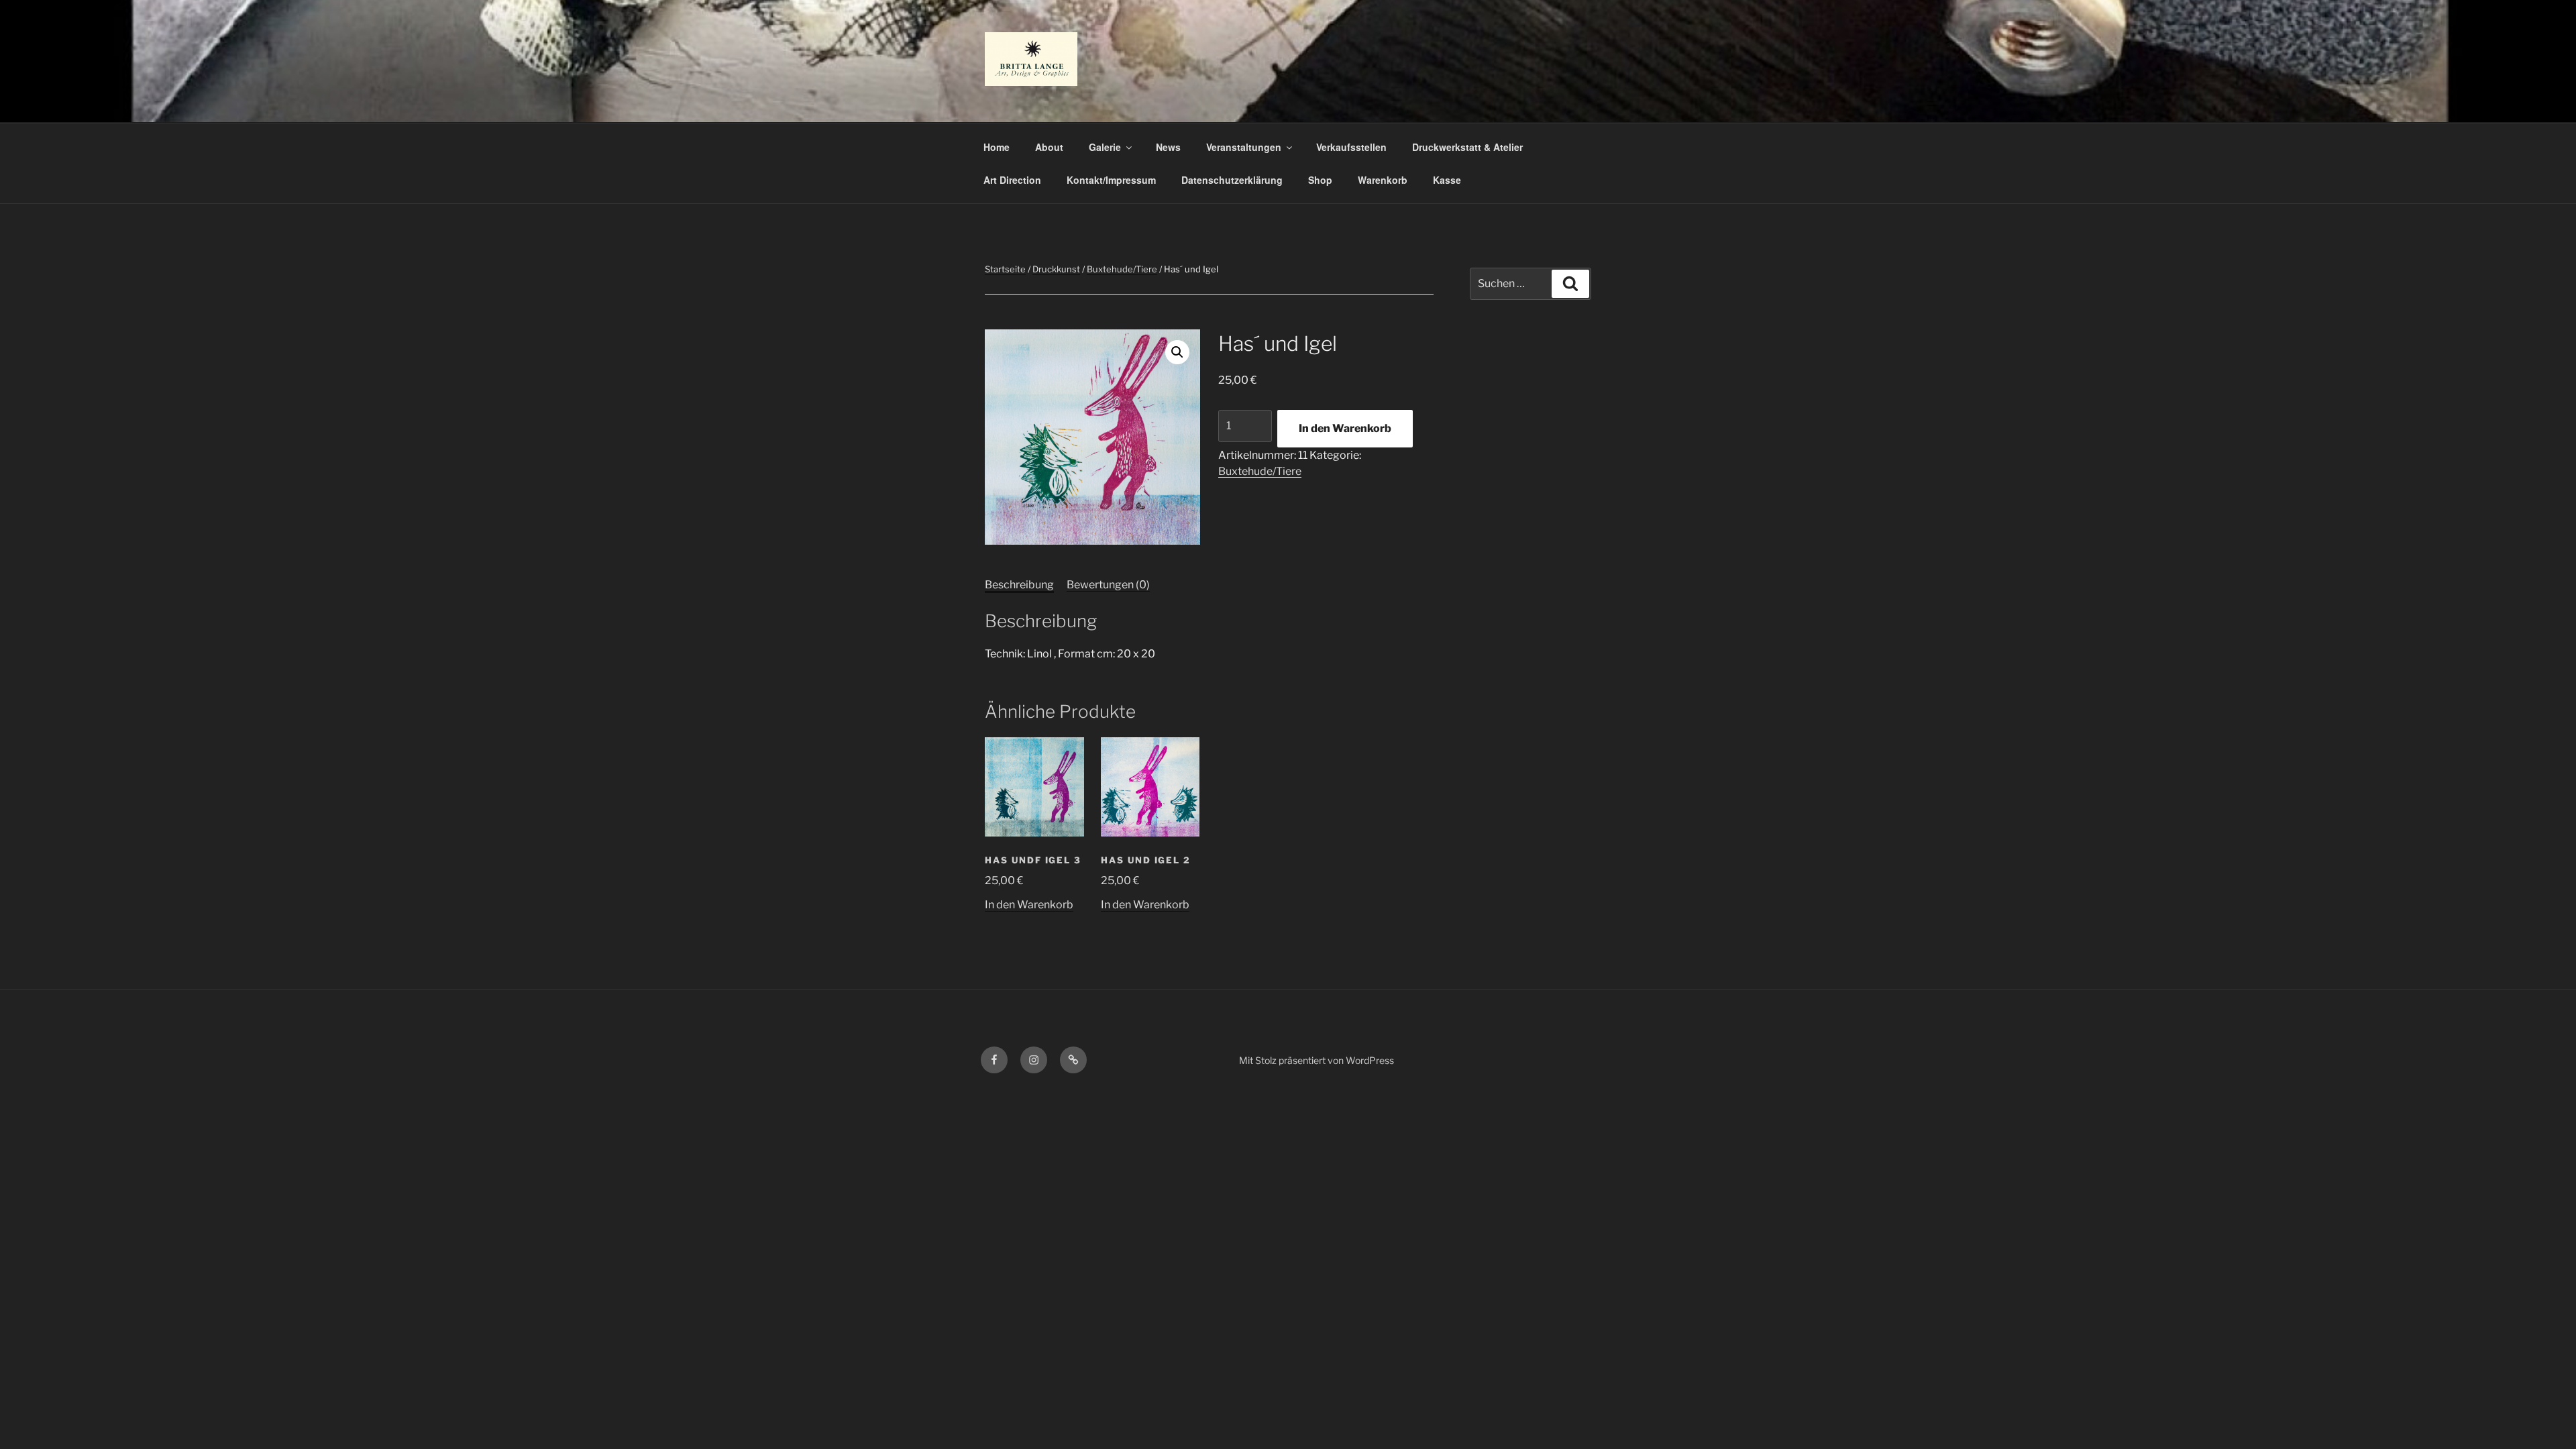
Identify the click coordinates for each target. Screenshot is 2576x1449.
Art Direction (1012, 180)
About (1049, 147)
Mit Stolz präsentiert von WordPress (1317, 1060)
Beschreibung (1019, 585)
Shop (1320, 180)
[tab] (1019, 585)
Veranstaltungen (1244, 147)
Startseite (1005, 269)
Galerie (1105, 147)
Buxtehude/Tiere (1122, 269)
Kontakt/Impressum (1111, 180)
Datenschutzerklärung (1232, 180)
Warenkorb (1383, 180)
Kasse (1447, 180)
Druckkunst (1056, 269)
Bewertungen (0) (1108, 585)
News (1168, 147)
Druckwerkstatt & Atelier (1467, 147)
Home (997, 147)
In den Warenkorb (1345, 428)
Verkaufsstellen (1351, 147)
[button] (1177, 352)
